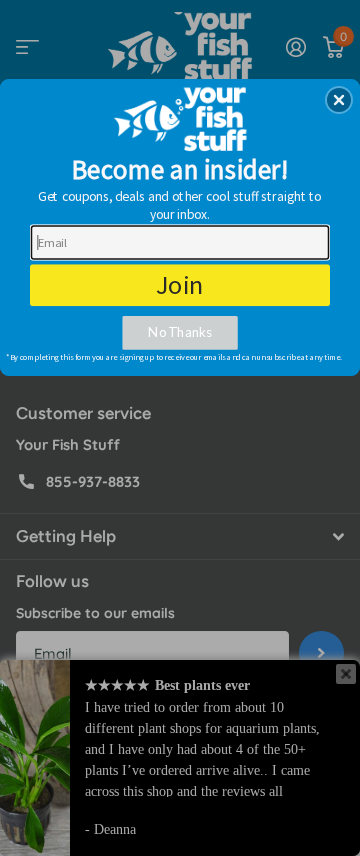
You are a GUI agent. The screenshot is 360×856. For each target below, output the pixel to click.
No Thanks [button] (180, 332)
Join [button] (180, 284)
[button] (339, 100)
